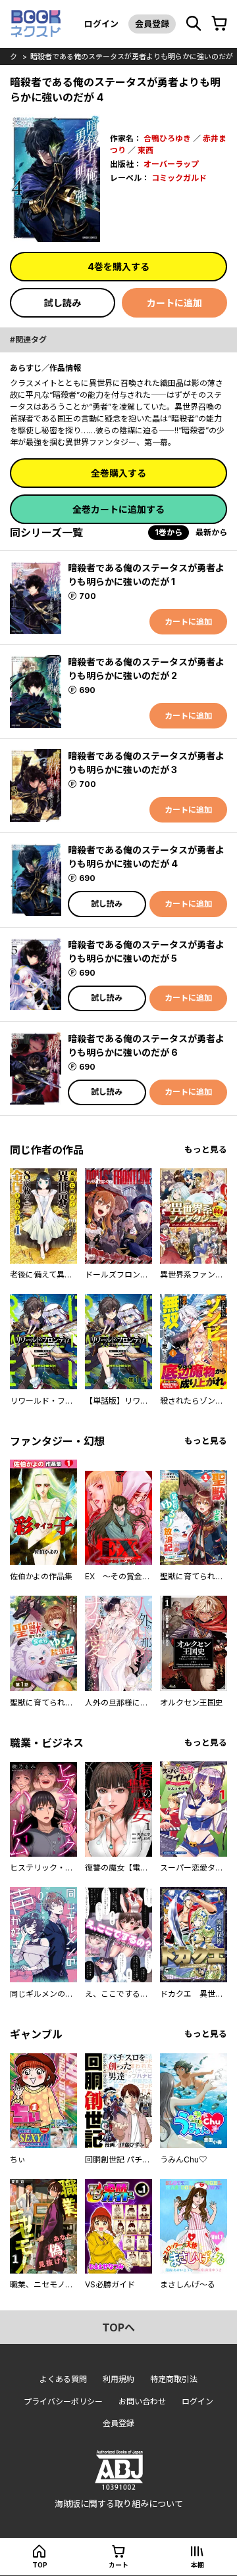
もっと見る (206, 1150)
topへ (118, 2327)
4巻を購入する (118, 267)
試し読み (63, 303)
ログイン (101, 24)
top (40, 2565)
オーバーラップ (171, 164)
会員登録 (152, 24)
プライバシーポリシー (63, 2401)
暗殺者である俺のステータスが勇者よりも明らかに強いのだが (132, 57)
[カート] (219, 24)
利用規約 (118, 2379)
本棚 (197, 2565)
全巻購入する (118, 473)
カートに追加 (174, 303)
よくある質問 (63, 2379)
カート (118, 2565)
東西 (145, 150)
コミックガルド (179, 178)
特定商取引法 (174, 2379)
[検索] (194, 24)
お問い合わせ (142, 2401)
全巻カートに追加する (118, 509)
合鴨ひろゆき (167, 138)
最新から (211, 532)
